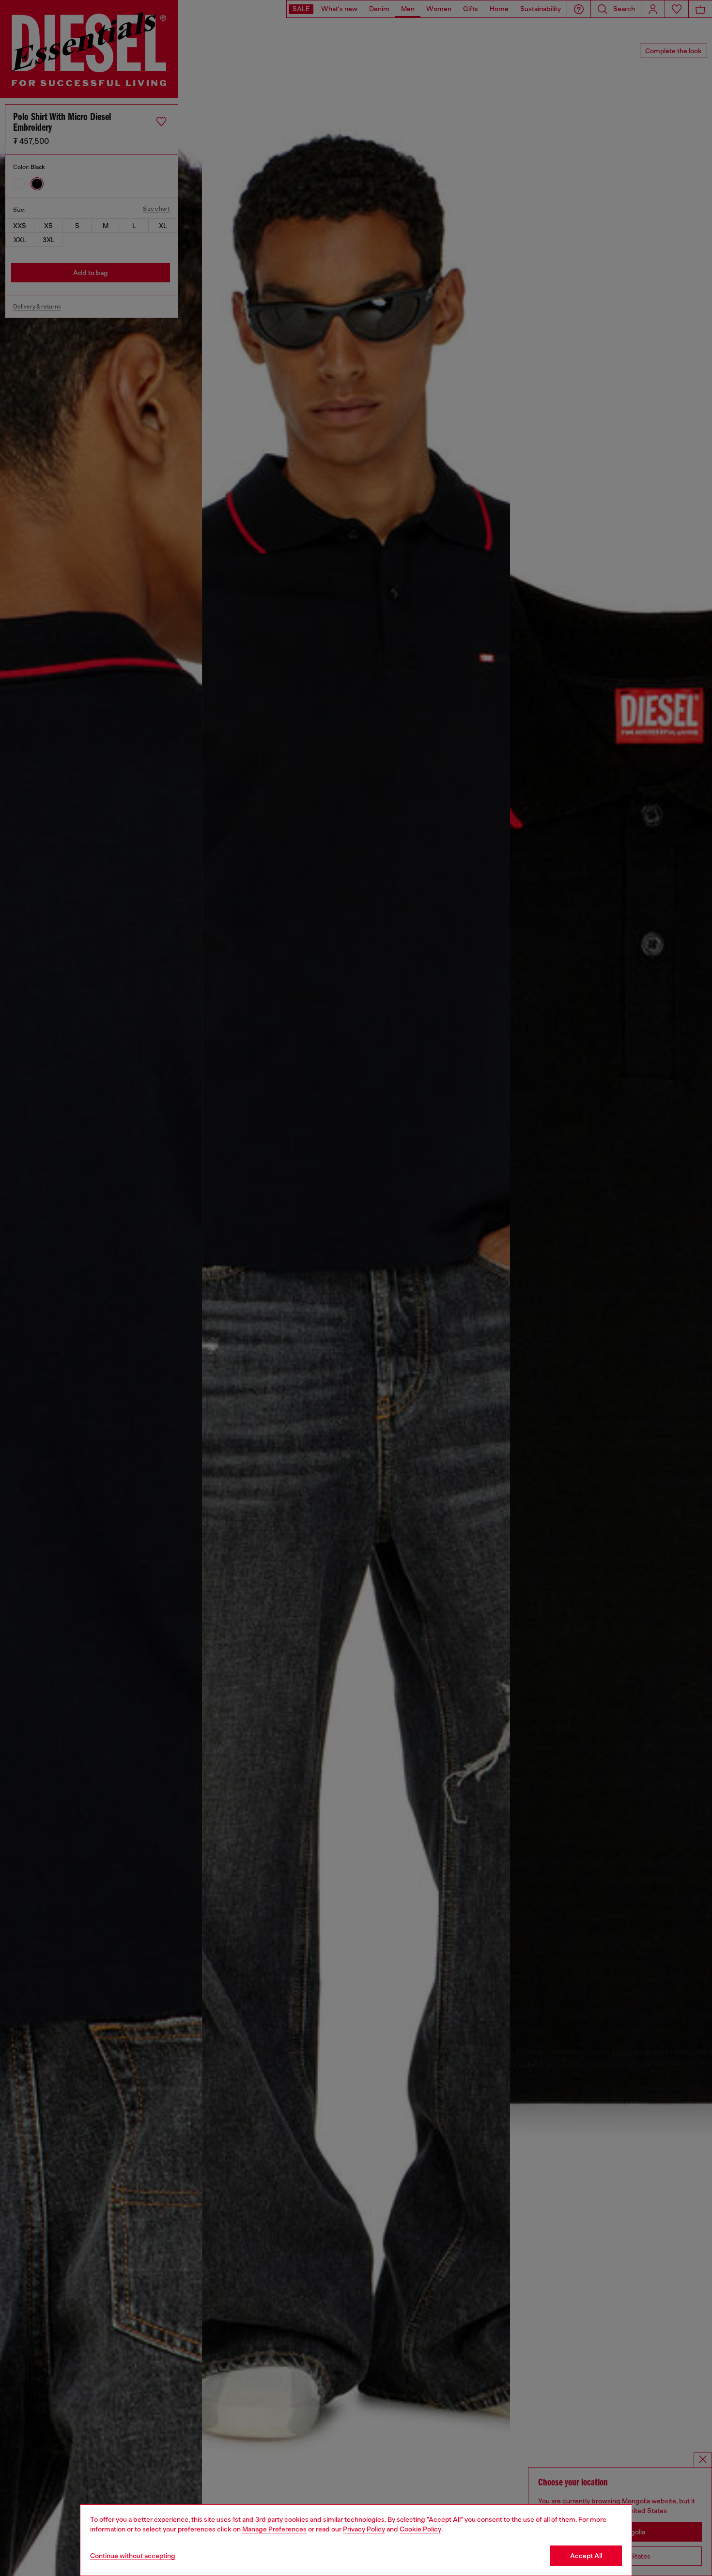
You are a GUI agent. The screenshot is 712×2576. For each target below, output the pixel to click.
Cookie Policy (420, 2529)
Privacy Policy (364, 2529)
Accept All (586, 2556)
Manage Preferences (274, 2529)
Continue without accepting (133, 2556)
